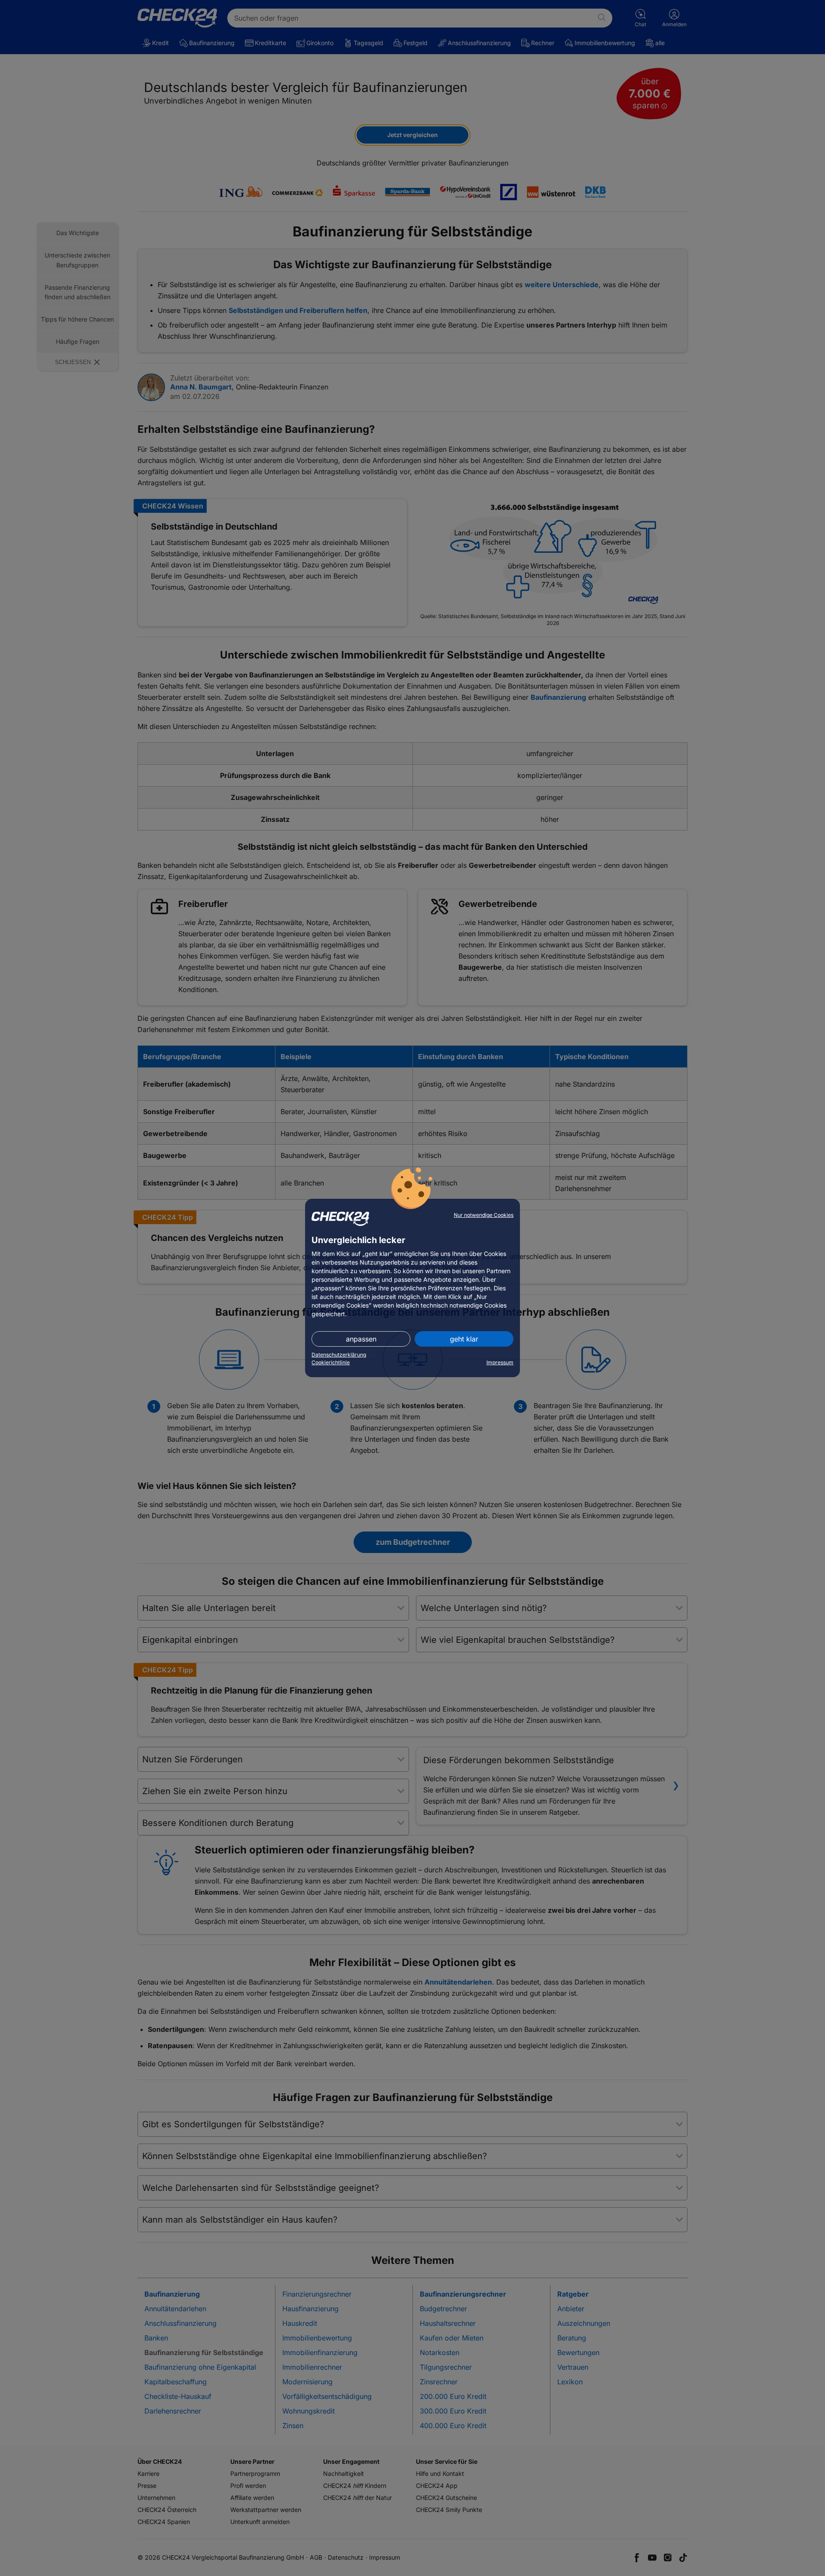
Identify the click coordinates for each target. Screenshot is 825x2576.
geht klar (464, 1339)
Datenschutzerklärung (339, 1355)
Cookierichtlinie (331, 1362)
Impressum (500, 1362)
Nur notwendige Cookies (484, 1215)
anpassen (361, 1339)
